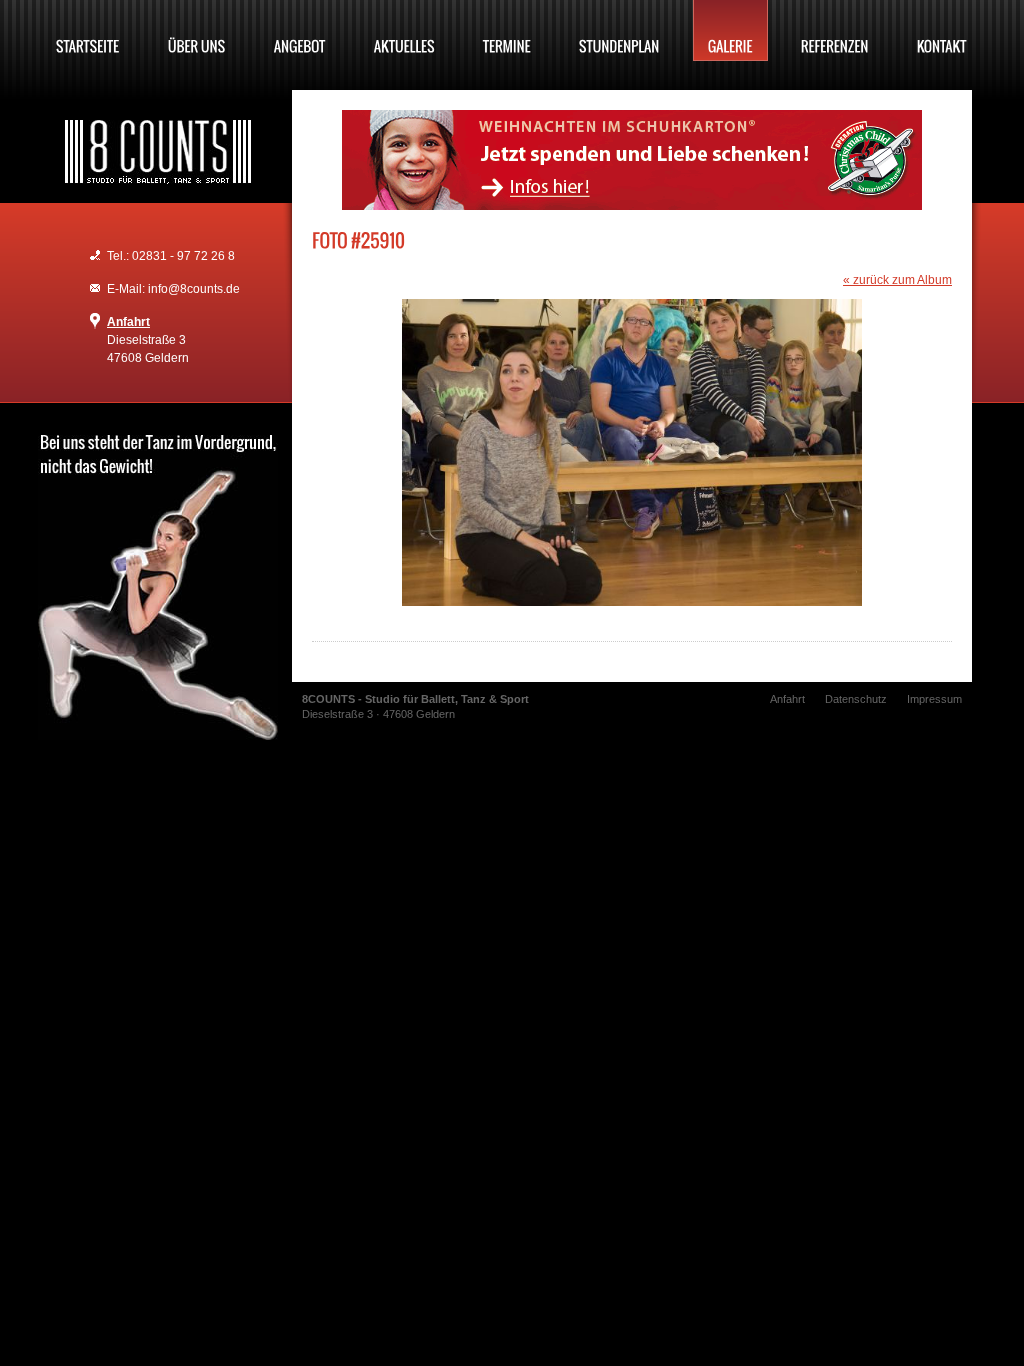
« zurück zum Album (897, 280)
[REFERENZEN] (835, 30)
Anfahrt (128, 322)
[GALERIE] (730, 30)
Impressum (934, 699)
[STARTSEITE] (88, 30)
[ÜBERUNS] (197, 30)
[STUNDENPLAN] (619, 30)
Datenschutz (856, 699)
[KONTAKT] (942, 30)
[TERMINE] (507, 30)
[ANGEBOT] (300, 30)
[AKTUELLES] (404, 30)
